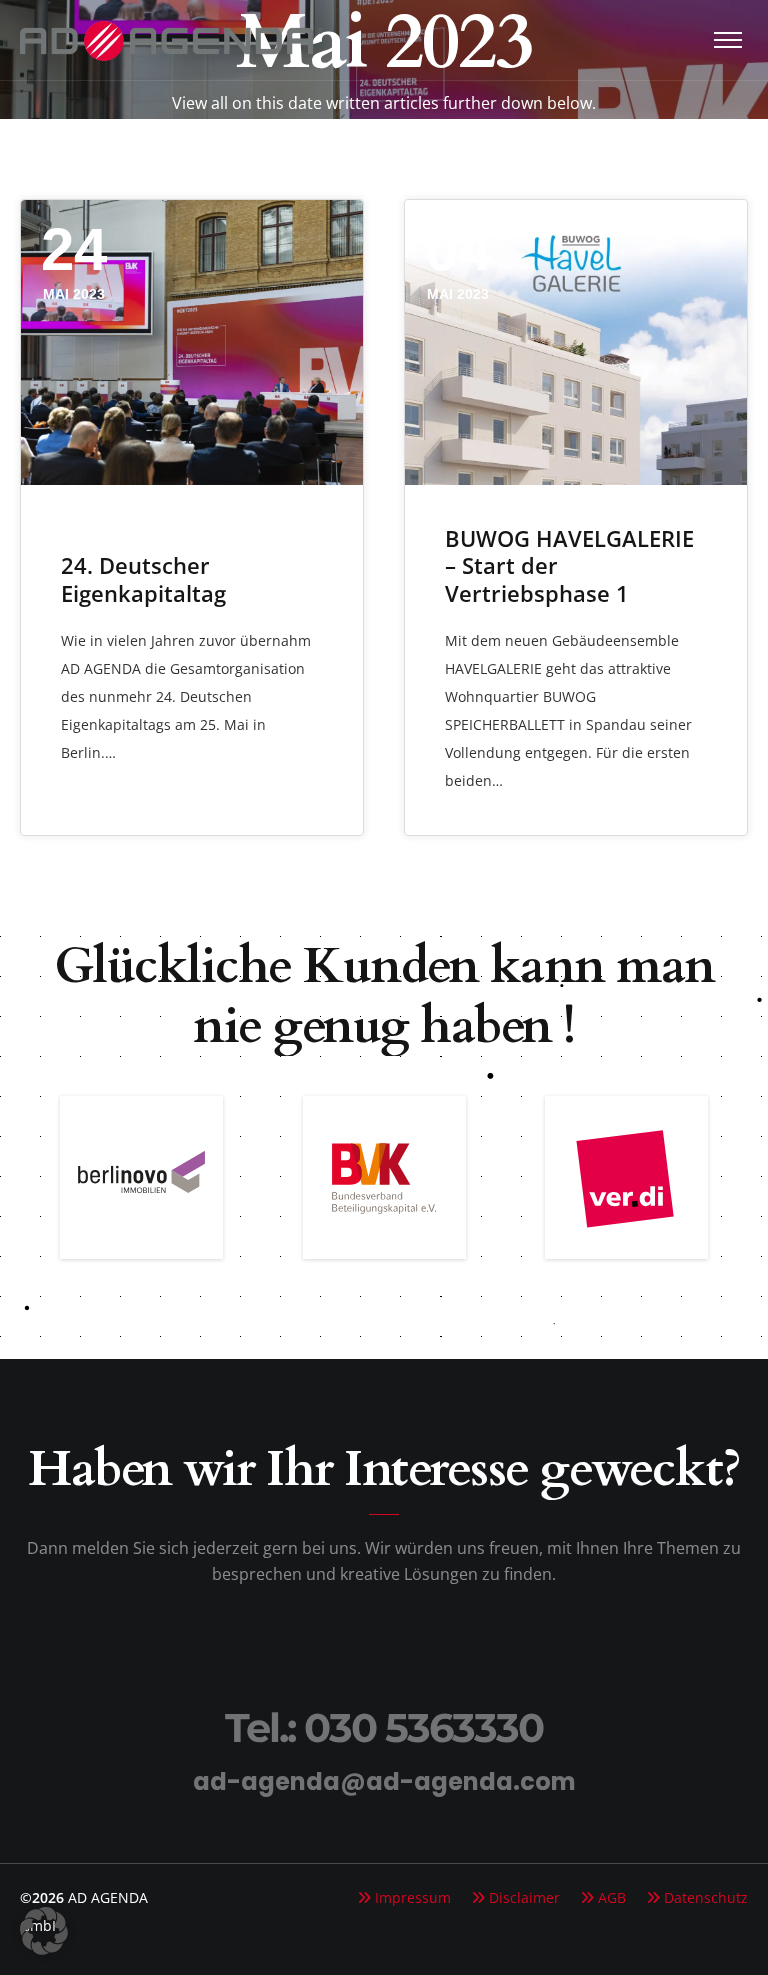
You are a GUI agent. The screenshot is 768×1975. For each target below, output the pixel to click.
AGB (612, 1897)
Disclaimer (524, 1897)
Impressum (413, 1897)
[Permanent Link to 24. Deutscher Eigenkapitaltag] (192, 342)
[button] (44, 1931)
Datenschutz (706, 1897)
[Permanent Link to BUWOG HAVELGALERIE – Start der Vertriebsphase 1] (576, 342)
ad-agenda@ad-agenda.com (384, 1781)
